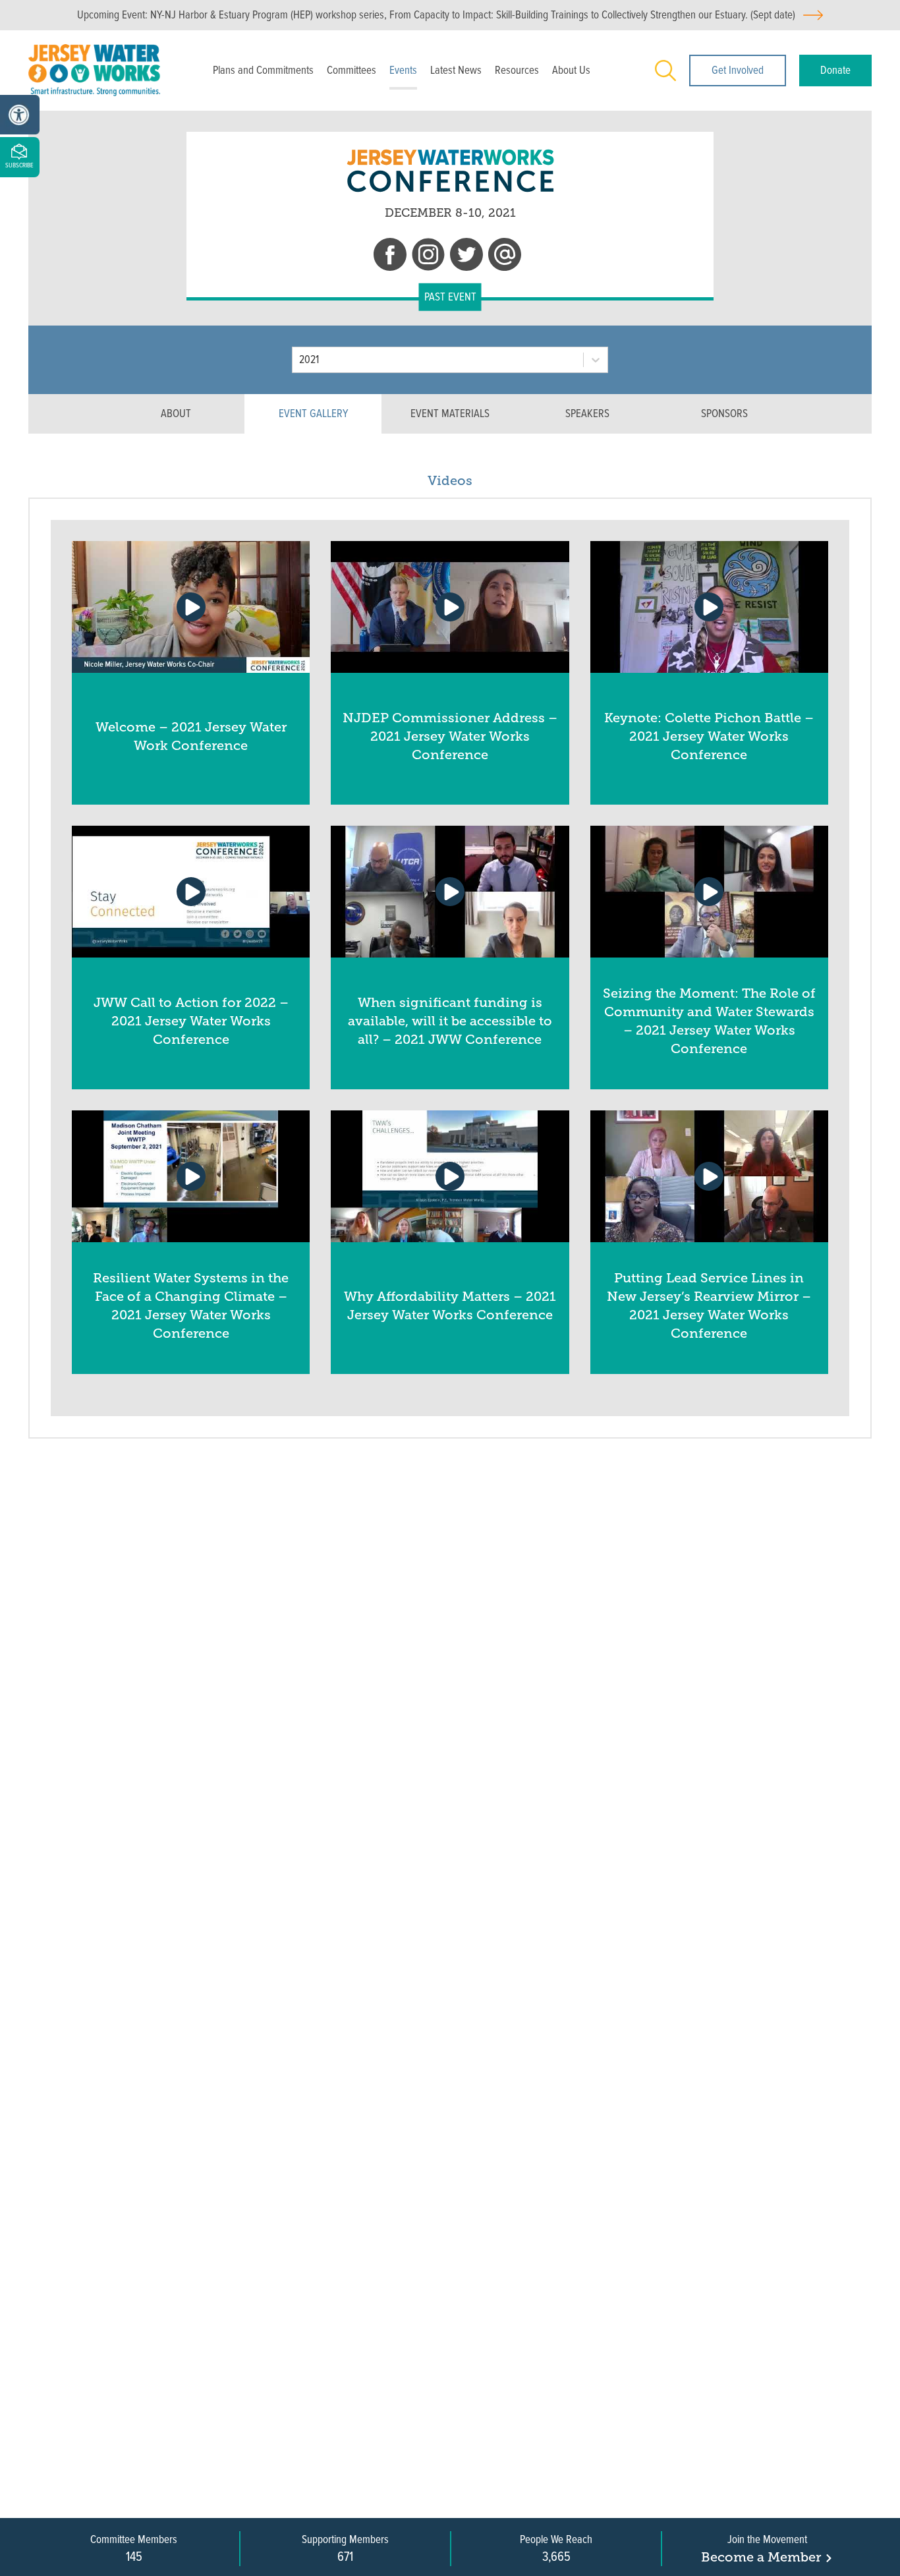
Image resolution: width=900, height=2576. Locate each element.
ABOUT (176, 414)
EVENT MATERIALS (450, 414)
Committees (352, 70)
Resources (517, 70)
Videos (450, 480)
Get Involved (738, 70)
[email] (505, 257)
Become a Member (761, 2557)
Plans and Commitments (263, 70)
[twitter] (466, 257)
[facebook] (390, 257)
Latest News (456, 70)
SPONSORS (724, 414)
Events (403, 70)
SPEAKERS (587, 414)
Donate (835, 70)
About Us (571, 70)
